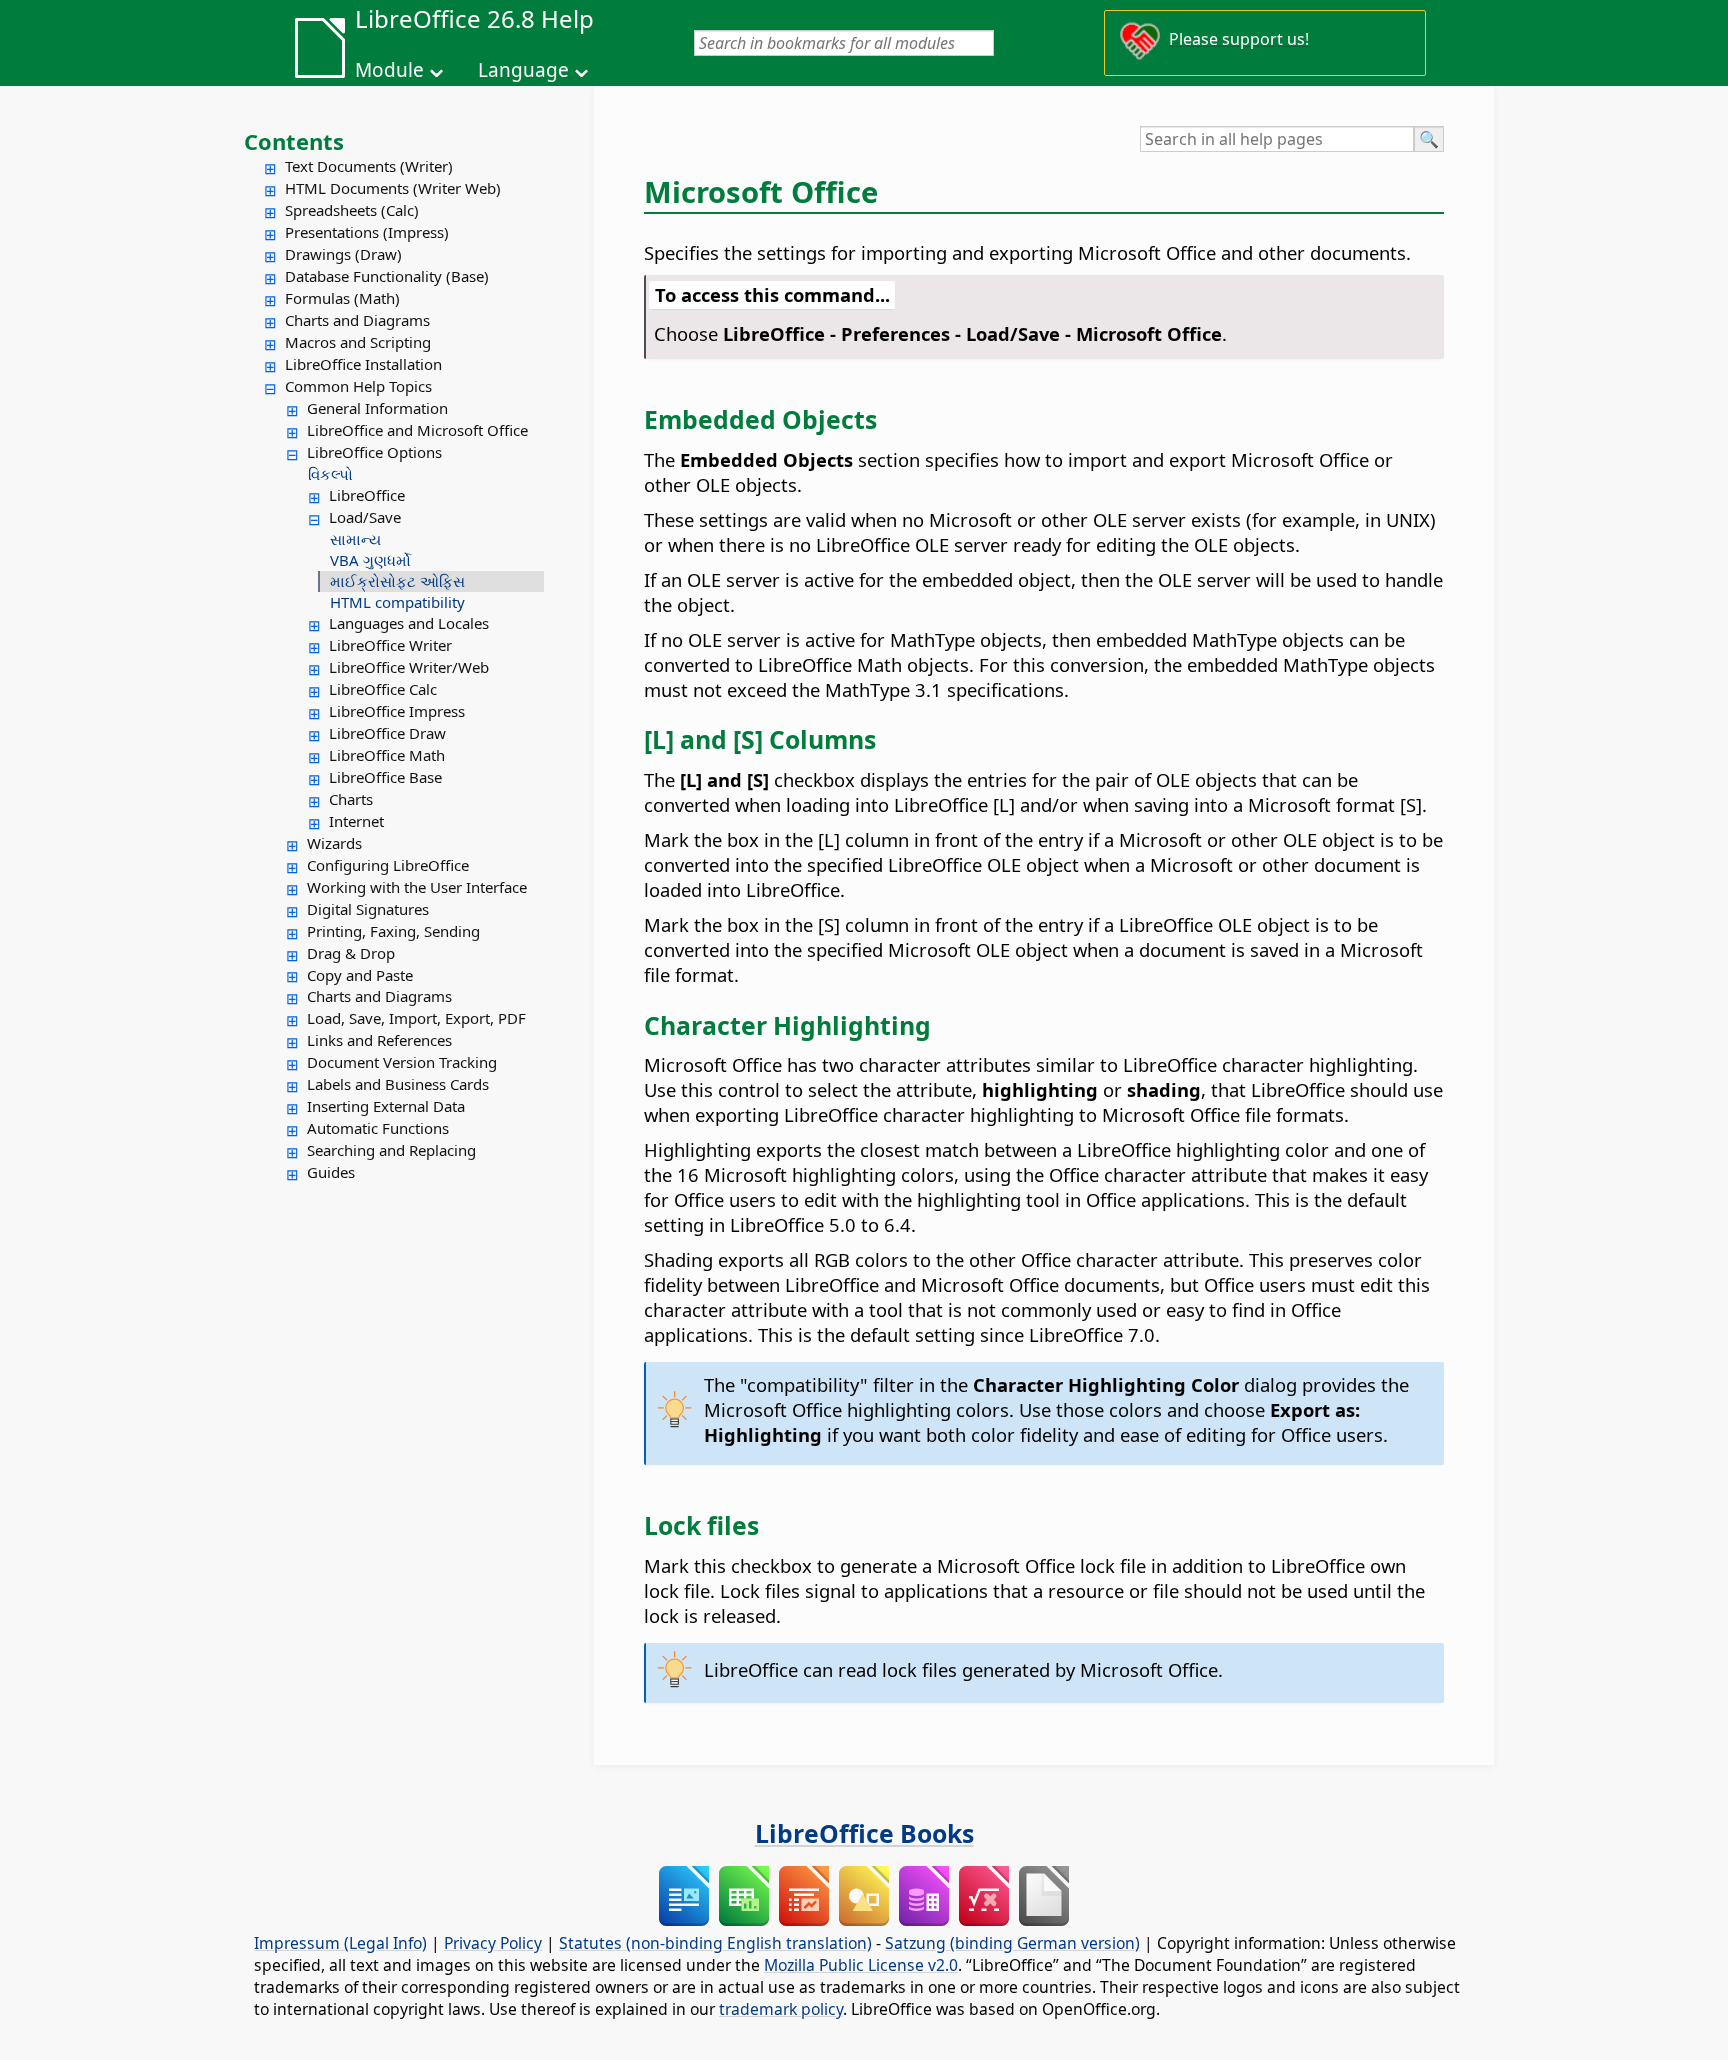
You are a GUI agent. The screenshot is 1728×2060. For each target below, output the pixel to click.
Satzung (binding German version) (1012, 1943)
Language (523, 70)
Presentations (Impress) (367, 232)
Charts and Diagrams (357, 320)
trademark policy (781, 2009)
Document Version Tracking (402, 1062)
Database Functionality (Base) (387, 276)
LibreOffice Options (374, 452)
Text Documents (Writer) (369, 166)
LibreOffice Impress (397, 711)
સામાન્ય (355, 539)
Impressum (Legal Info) (340, 1943)
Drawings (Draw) (343, 254)
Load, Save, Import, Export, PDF (416, 1018)
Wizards (334, 843)
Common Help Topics (358, 386)
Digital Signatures (368, 909)
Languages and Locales (409, 623)
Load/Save (365, 517)
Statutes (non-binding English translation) (715, 1943)
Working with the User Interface (417, 887)
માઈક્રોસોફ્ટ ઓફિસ (397, 581)
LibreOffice (367, 495)
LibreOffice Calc (383, 689)
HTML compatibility (397, 602)
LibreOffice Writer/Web (409, 667)
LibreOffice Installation (363, 364)
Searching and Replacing (391, 1150)
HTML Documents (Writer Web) (393, 188)
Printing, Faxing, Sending (393, 931)
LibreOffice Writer (390, 645)
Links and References (379, 1040)
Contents (294, 141)
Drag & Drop (351, 953)
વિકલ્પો (330, 474)
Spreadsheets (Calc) (352, 210)
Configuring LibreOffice (388, 865)
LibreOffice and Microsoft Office (417, 430)
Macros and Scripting (358, 342)
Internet (356, 821)
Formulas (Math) (342, 298)
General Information (377, 408)
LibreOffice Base (385, 777)
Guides (331, 1172)
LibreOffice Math (387, 755)
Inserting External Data (386, 1106)
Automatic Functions (378, 1128)
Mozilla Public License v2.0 (861, 1965)
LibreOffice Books (864, 1833)
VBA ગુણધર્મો (370, 560)
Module (389, 70)
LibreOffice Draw (387, 733)
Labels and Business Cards (398, 1084)
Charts (351, 799)
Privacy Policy (493, 1943)
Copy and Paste (360, 975)
